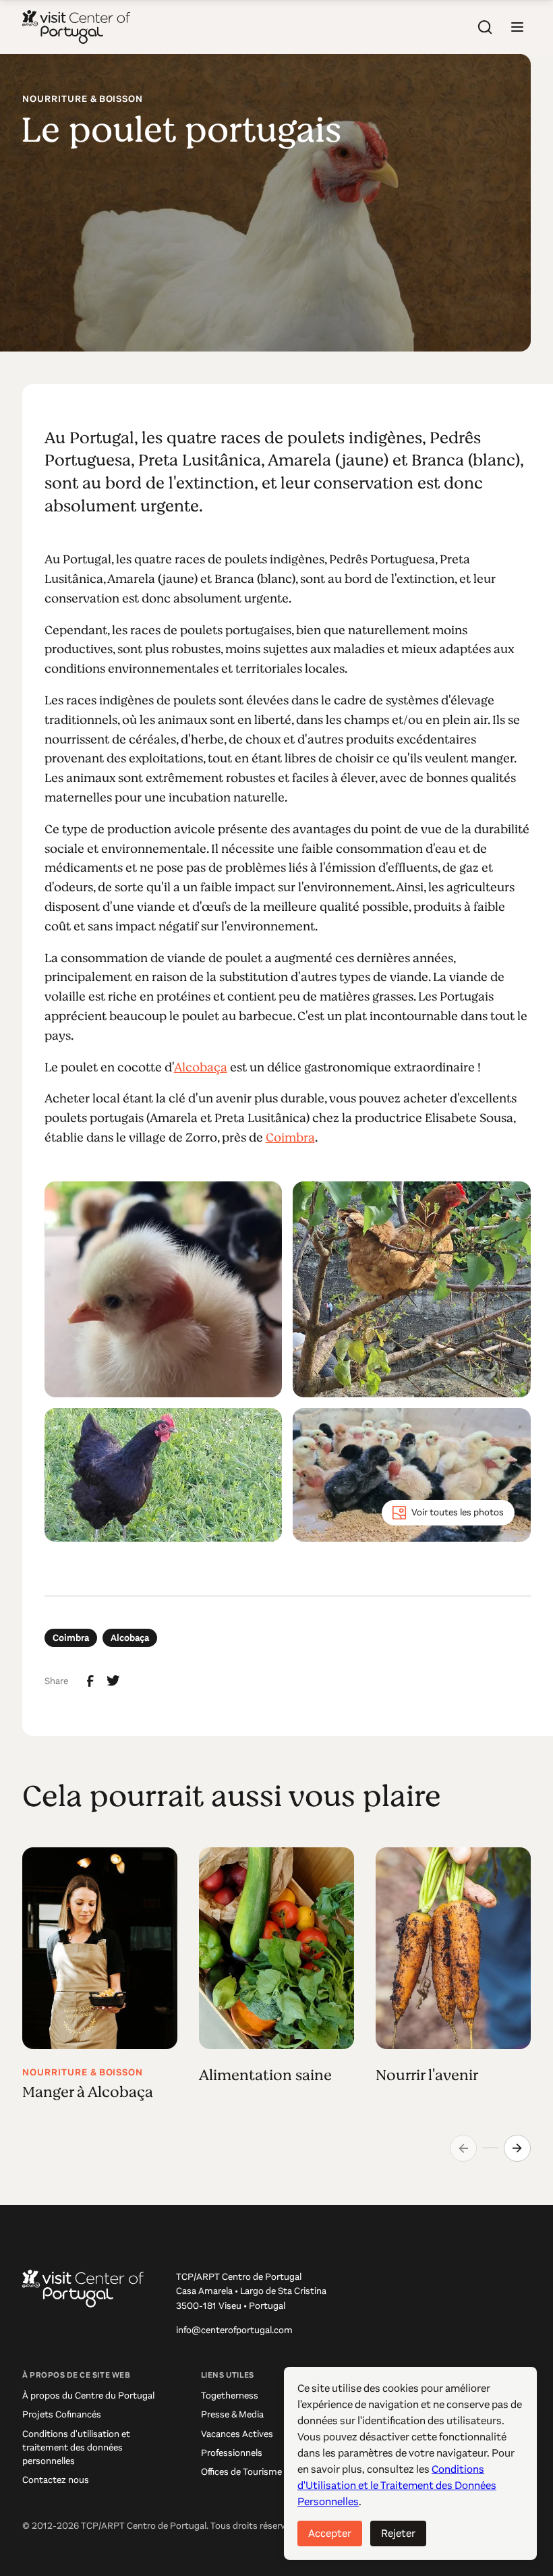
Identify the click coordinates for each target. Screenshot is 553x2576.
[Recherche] (485, 27)
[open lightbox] (164, 1289)
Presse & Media (232, 2414)
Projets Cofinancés (62, 2414)
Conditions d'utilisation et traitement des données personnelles (76, 2447)
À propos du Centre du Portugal (88, 2396)
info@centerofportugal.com (234, 2330)
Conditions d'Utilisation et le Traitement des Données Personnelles (397, 2485)
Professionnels (232, 2453)
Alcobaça (201, 1067)
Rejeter (398, 2533)
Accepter (330, 2533)
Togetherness (230, 2396)
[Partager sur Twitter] (113, 1681)
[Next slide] (517, 2148)
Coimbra (290, 1138)
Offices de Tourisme (241, 2472)
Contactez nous (56, 2480)
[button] (517, 27)
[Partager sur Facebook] (90, 1681)
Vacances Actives (237, 2434)
